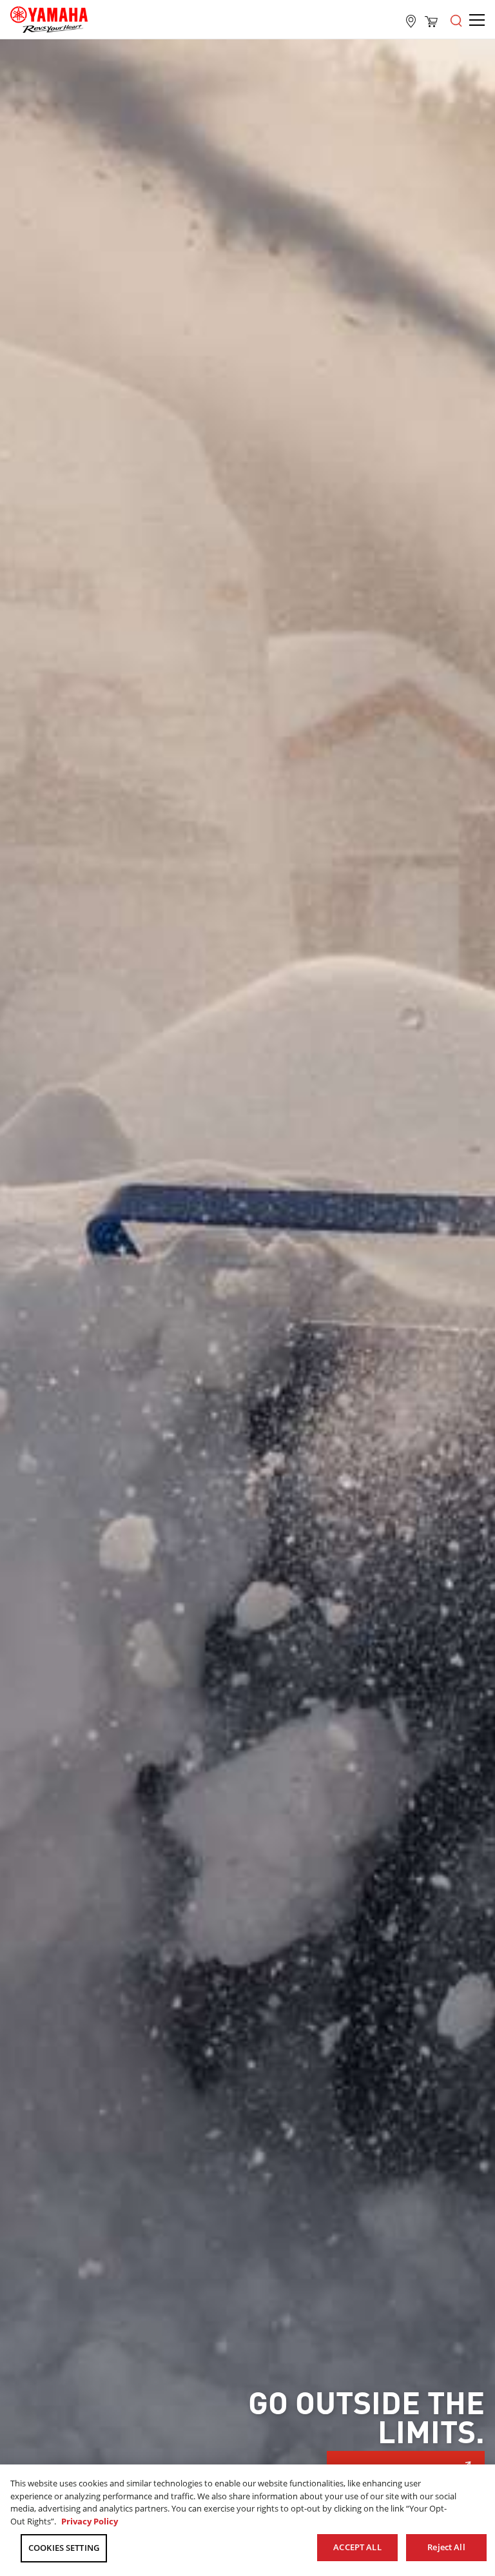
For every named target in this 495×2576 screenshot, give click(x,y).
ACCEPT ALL (357, 2547)
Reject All (446, 2547)
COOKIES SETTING (64, 2548)
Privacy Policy (90, 2521)
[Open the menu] (456, 19)
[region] (247, 2520)
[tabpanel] (247, 1281)
